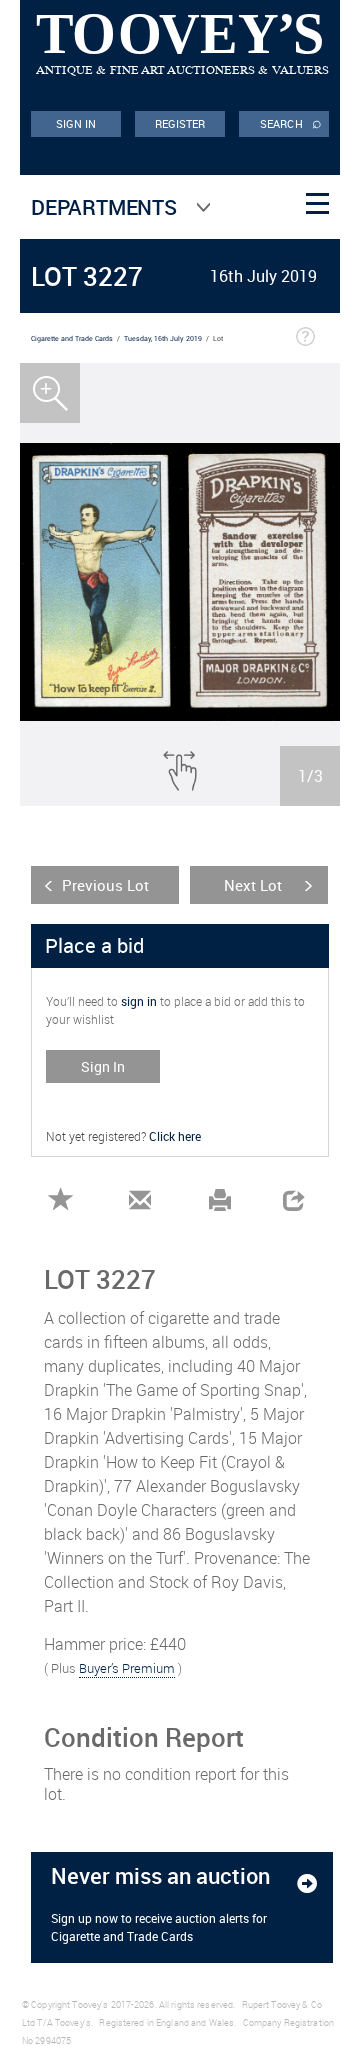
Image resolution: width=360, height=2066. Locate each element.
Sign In (103, 1066)
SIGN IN (76, 123)
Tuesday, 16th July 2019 (163, 338)
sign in (139, 1001)
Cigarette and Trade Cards (72, 338)
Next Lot (253, 885)
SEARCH (291, 122)
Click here (175, 1136)
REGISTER (180, 123)
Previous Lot (105, 885)
